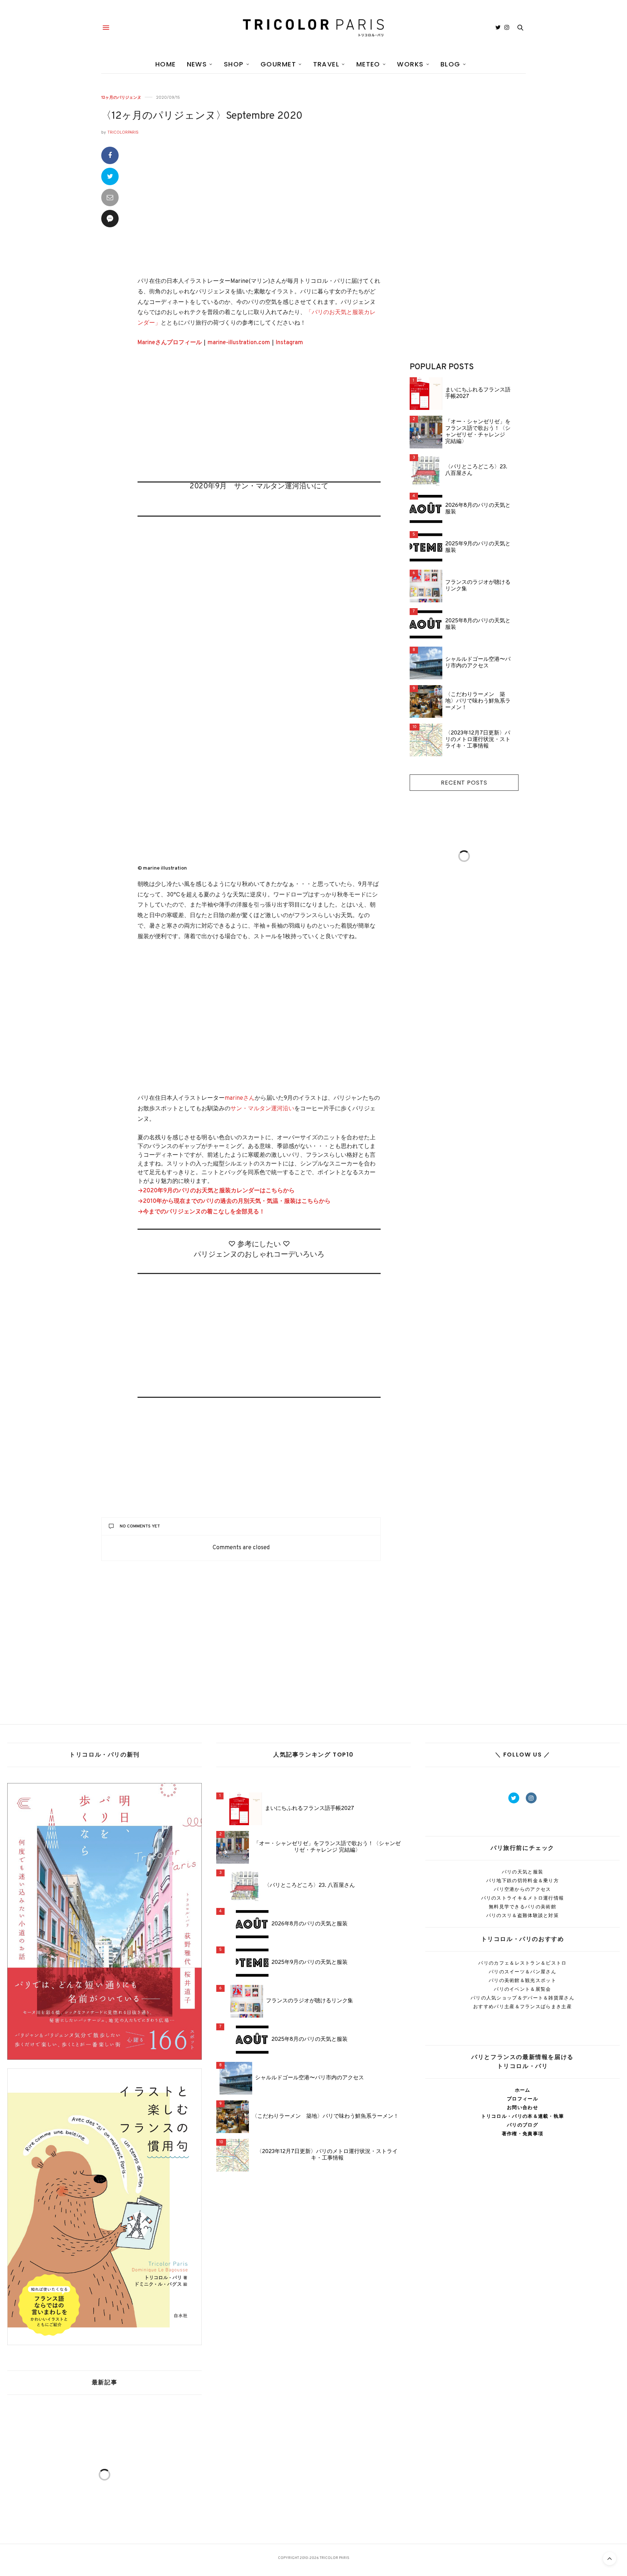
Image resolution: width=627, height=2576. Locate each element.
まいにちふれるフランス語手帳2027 (478, 394)
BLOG (450, 64)
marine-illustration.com (239, 343)
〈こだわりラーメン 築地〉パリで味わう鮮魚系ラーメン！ (478, 701)
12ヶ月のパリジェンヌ (121, 97)
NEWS (197, 64)
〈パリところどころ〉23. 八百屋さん (476, 471)
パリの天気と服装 (522, 1872)
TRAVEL (326, 64)
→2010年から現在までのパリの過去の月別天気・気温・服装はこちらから (234, 1201)
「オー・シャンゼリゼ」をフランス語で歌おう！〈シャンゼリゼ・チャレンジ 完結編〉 (478, 432)
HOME (166, 64)
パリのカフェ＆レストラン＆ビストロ (522, 1963)
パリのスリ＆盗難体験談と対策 (522, 1915)
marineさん (240, 1098)
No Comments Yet (140, 1526)
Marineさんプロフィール (170, 343)
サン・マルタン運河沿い (262, 1109)
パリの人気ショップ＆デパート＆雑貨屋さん (522, 1998)
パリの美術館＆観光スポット (522, 1980)
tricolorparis (123, 132)
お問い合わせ (522, 2107)
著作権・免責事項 (522, 2134)
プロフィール (522, 2099)
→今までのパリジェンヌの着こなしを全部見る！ (201, 1212)
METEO (368, 64)
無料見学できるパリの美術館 (522, 1907)
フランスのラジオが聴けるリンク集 (478, 586)
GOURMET (278, 64)
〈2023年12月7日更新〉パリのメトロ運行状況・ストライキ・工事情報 (478, 740)
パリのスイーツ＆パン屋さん (522, 1972)
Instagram (289, 343)
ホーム (523, 2090)
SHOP (234, 64)
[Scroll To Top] (610, 2559)
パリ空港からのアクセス (522, 1889)
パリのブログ (522, 2125)
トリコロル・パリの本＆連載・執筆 (523, 2116)
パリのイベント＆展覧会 (522, 1989)
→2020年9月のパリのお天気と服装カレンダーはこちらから (216, 1191)
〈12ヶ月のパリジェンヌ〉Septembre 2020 (202, 116)
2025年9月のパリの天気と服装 (478, 548)
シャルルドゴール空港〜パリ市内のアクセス (478, 663)
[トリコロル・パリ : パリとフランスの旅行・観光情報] (313, 28)
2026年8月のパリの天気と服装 (478, 509)
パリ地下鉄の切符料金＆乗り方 (522, 1881)
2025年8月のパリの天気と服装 (478, 624)
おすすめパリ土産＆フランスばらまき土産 (522, 2007)
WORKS (410, 64)
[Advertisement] (259, 420)
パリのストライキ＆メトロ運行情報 (523, 1898)
